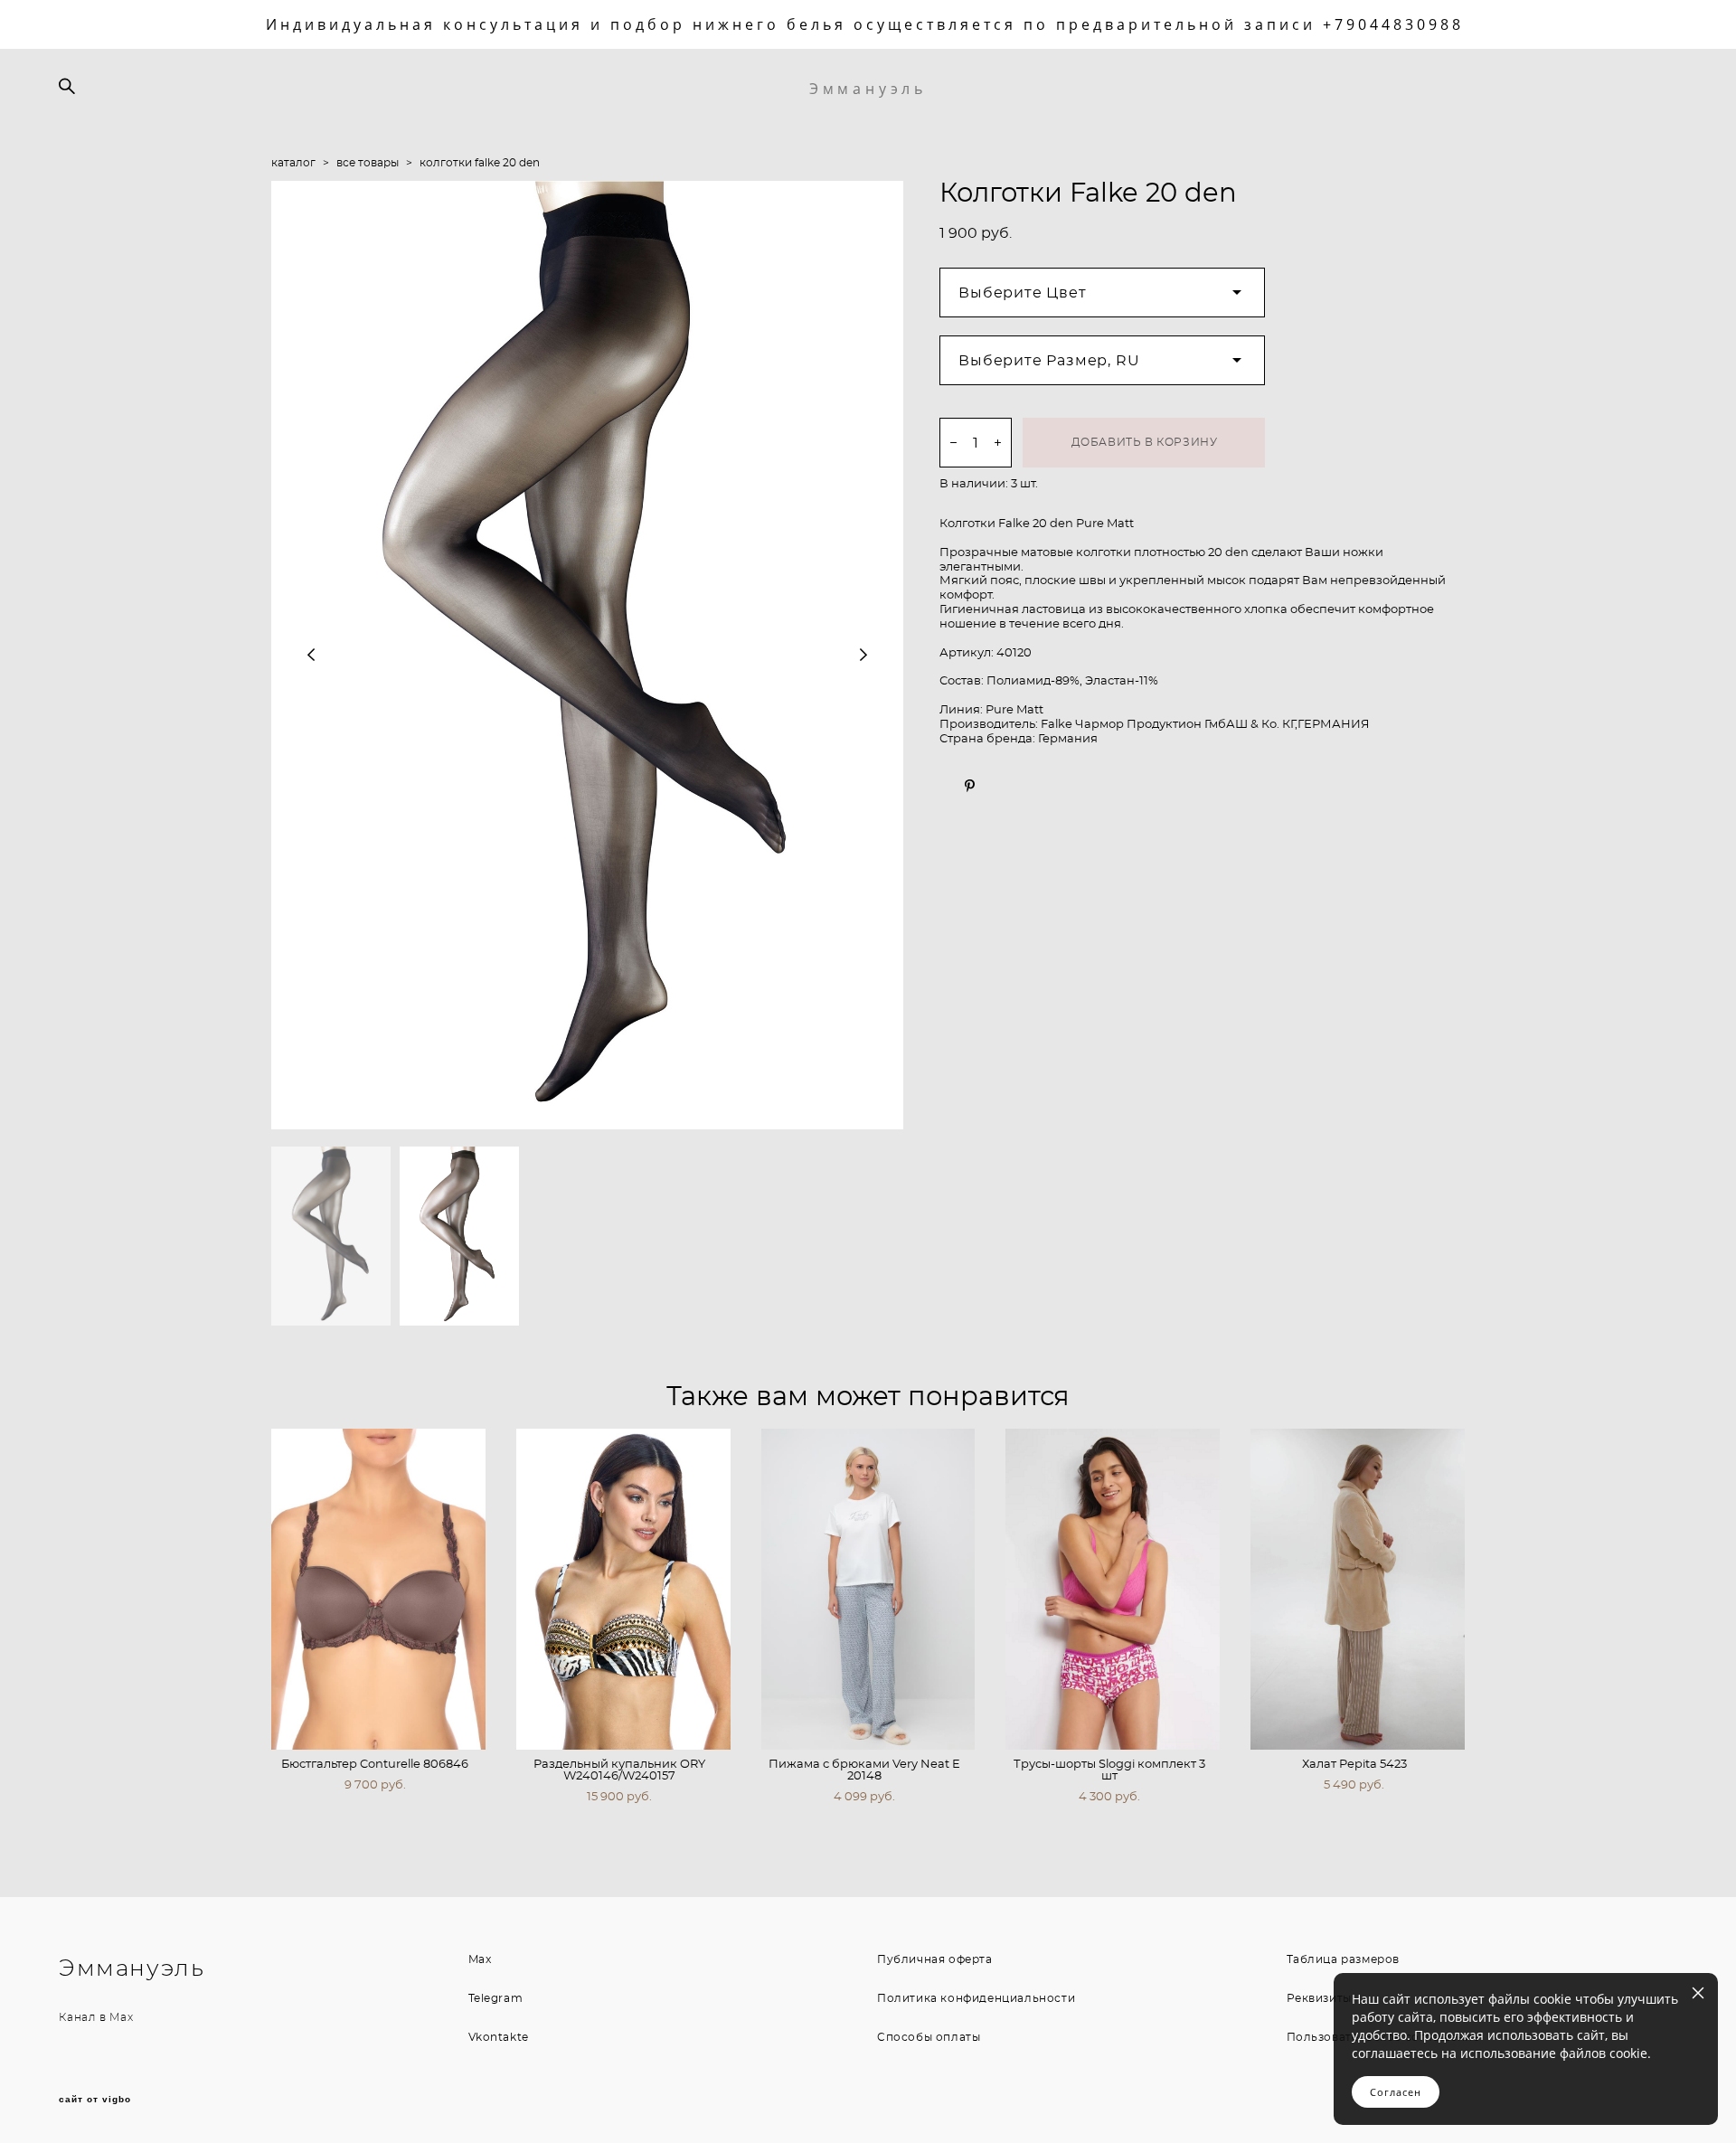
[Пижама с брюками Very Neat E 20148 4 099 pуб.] (868, 1589)
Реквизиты (1319, 1998)
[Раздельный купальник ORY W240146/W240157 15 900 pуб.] (623, 1589)
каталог (293, 163)
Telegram (496, 1998)
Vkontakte (499, 2037)
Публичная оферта (935, 1959)
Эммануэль (868, 89)
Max (121, 2017)
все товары (368, 163)
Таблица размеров (1344, 1959)
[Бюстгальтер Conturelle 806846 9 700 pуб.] (378, 1589)
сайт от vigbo (95, 2100)
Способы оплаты (929, 2037)
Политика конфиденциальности (976, 1998)
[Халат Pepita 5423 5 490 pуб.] (1358, 1589)
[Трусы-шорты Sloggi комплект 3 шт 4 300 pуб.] (1113, 1589)
